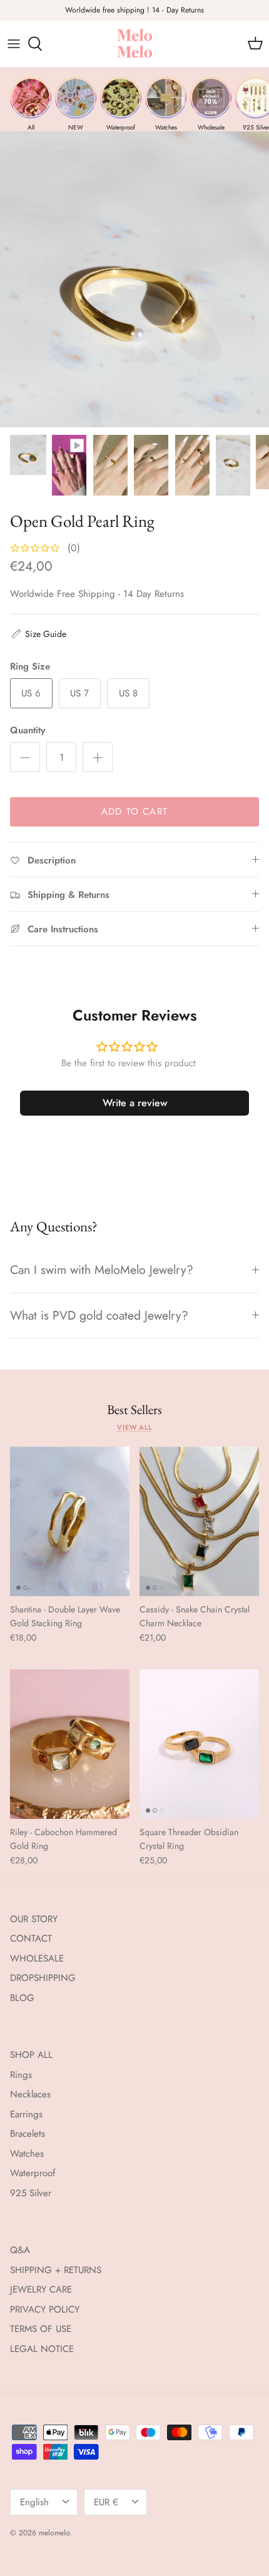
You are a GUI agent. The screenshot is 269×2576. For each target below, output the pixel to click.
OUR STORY (34, 1919)
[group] (31, 104)
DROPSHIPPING (43, 1978)
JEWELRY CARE (41, 2289)
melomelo (54, 2533)
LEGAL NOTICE (42, 2349)
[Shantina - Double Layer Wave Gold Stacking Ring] (70, 1521)
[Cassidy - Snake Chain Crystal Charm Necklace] (199, 1521)
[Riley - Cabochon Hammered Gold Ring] (70, 1744)
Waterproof (33, 2173)
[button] (38, 634)
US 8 (128, 693)
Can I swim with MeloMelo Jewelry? (102, 1270)
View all (134, 1427)
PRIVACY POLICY (45, 2309)
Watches (27, 2154)
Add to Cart (134, 812)
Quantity (28, 731)
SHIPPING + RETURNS (56, 2270)
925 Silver (31, 2193)
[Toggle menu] (14, 44)
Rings (21, 2075)
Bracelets (28, 2134)
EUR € (106, 2502)
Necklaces (30, 2094)
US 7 (79, 693)
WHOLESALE (37, 1958)
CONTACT (31, 1938)
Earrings (26, 2114)
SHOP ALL (31, 2055)
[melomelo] (135, 44)
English (34, 2502)
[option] (134, 279)
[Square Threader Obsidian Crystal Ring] (199, 1744)
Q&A (20, 2250)
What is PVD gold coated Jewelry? (99, 1315)
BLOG (22, 1998)
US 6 (31, 693)
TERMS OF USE (41, 2329)
